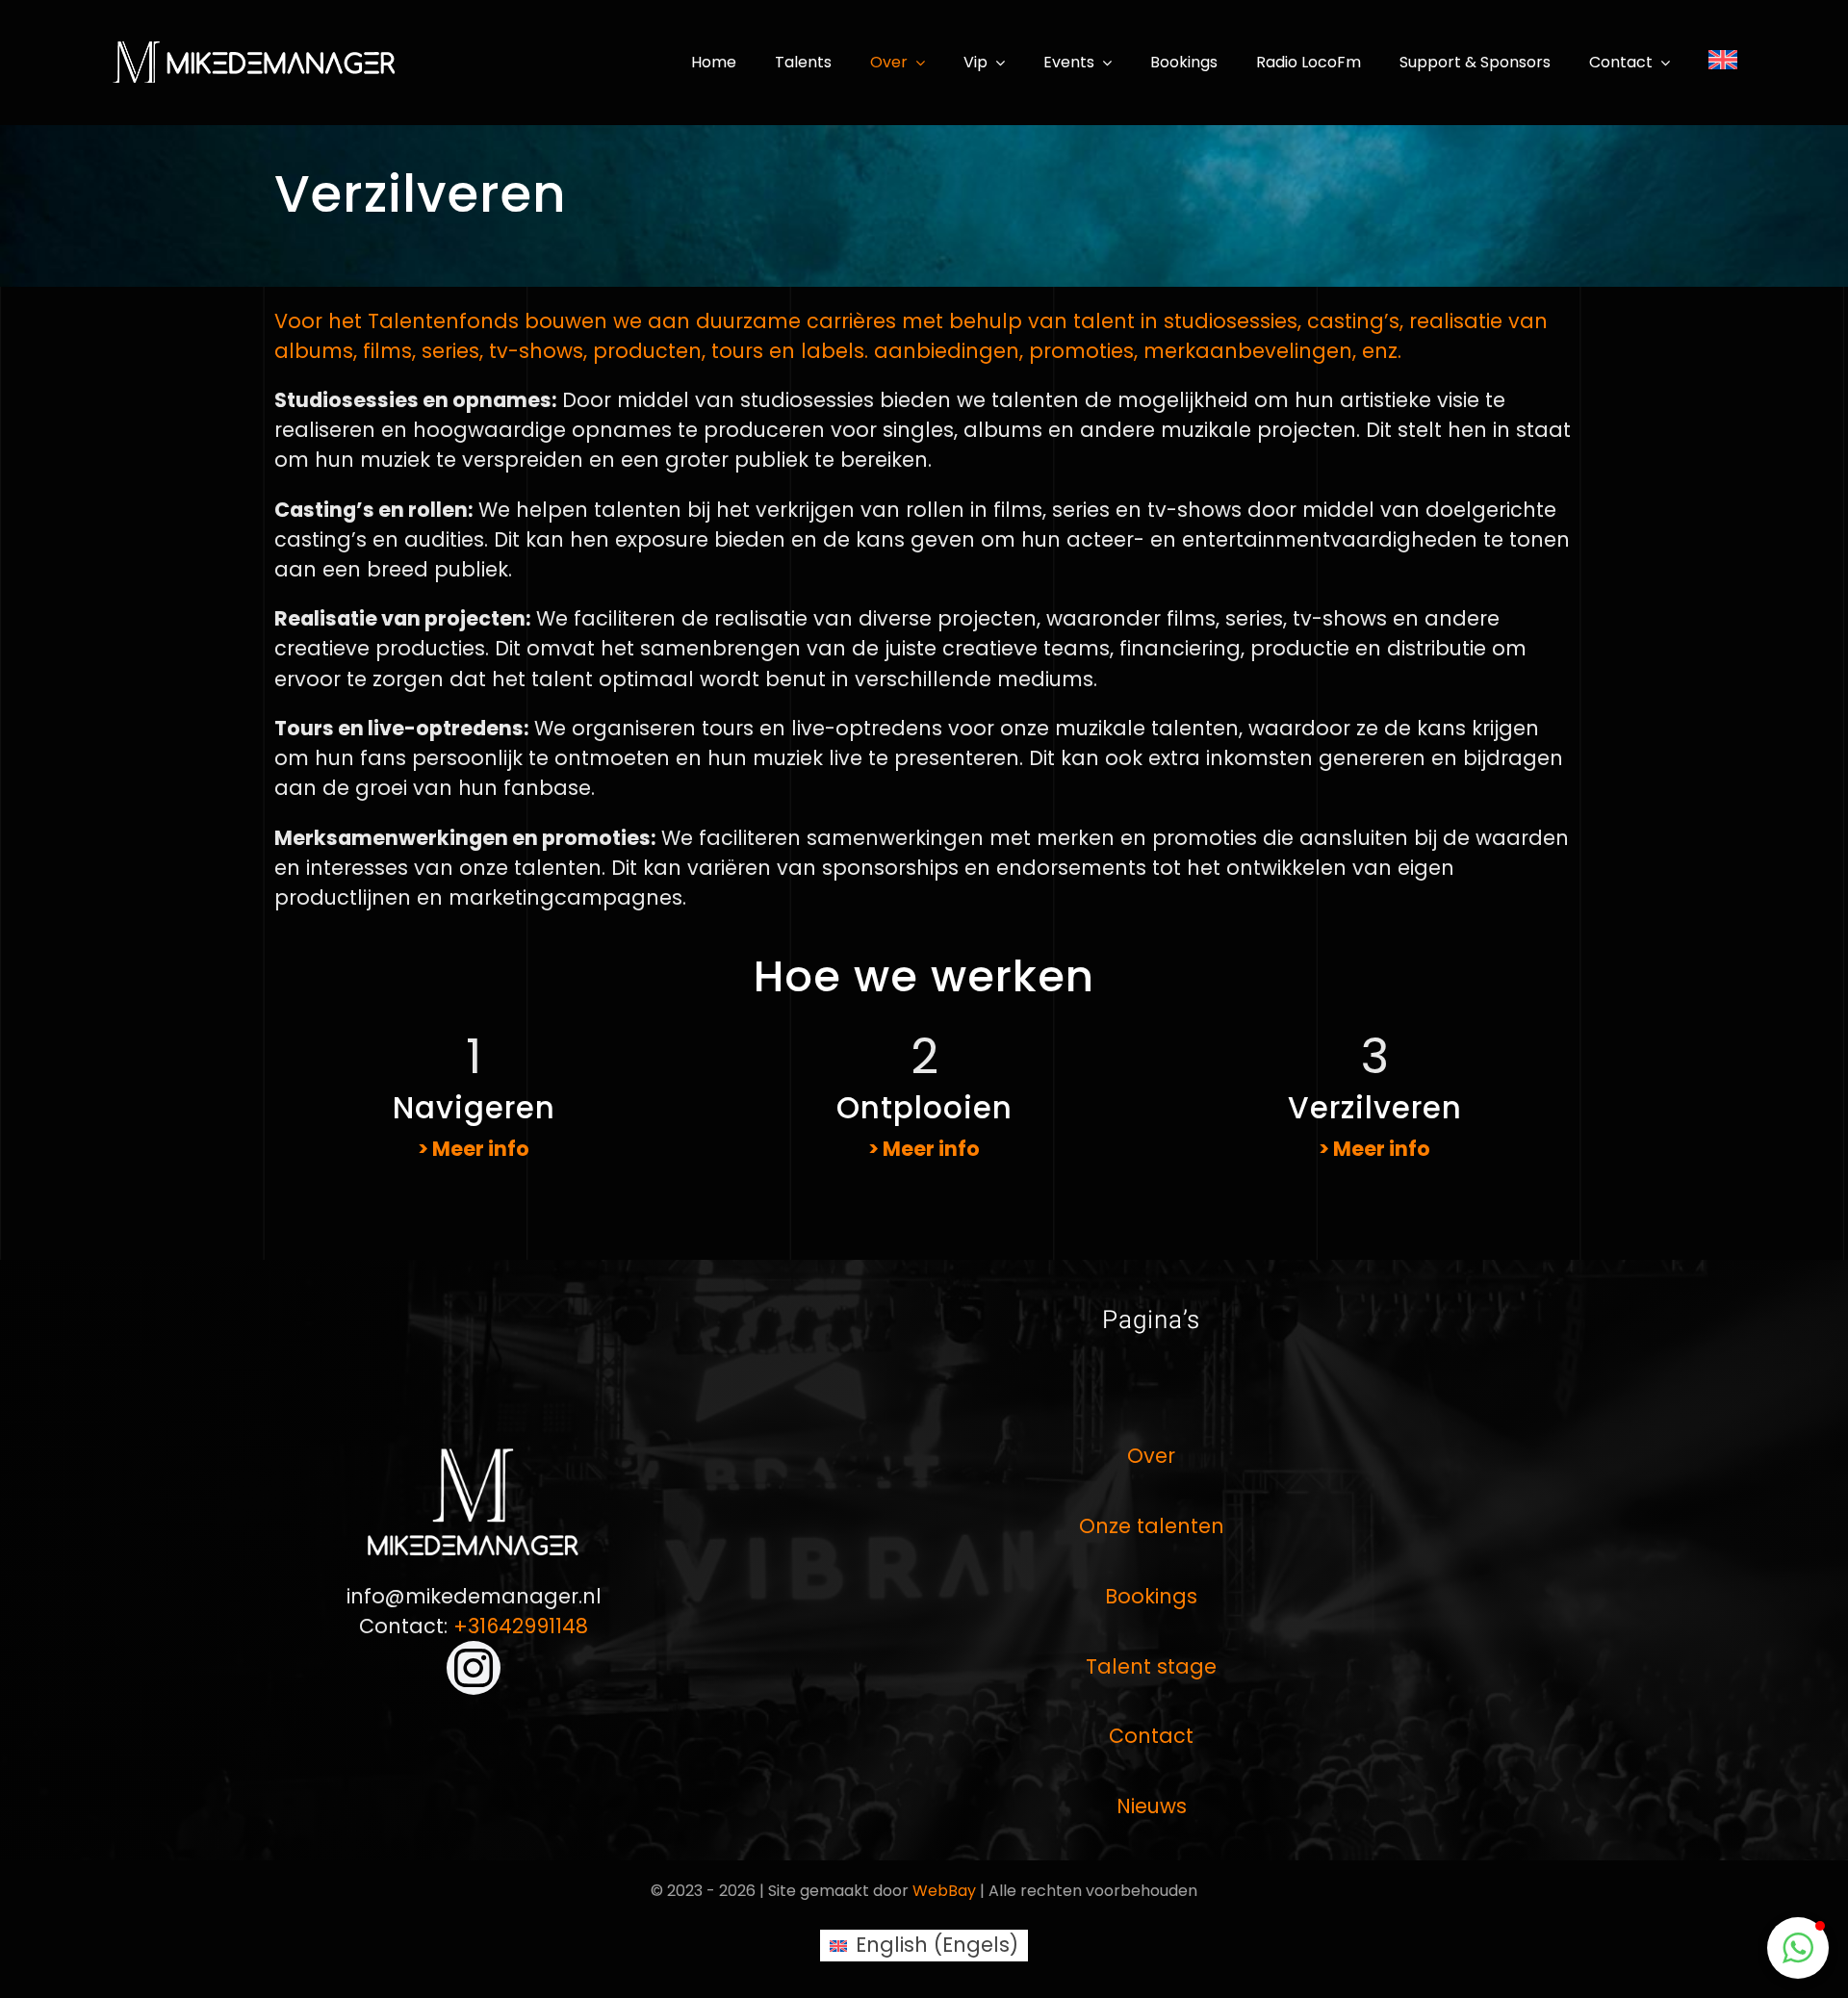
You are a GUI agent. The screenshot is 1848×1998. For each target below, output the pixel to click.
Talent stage (1151, 1666)
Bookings (1151, 1596)
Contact (1151, 1736)
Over (1151, 1456)
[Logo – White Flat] (255, 49)
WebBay (944, 1891)
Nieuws (1152, 1806)
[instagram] (474, 1668)
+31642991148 (521, 1626)
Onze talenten (1152, 1526)
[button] (1798, 1948)
